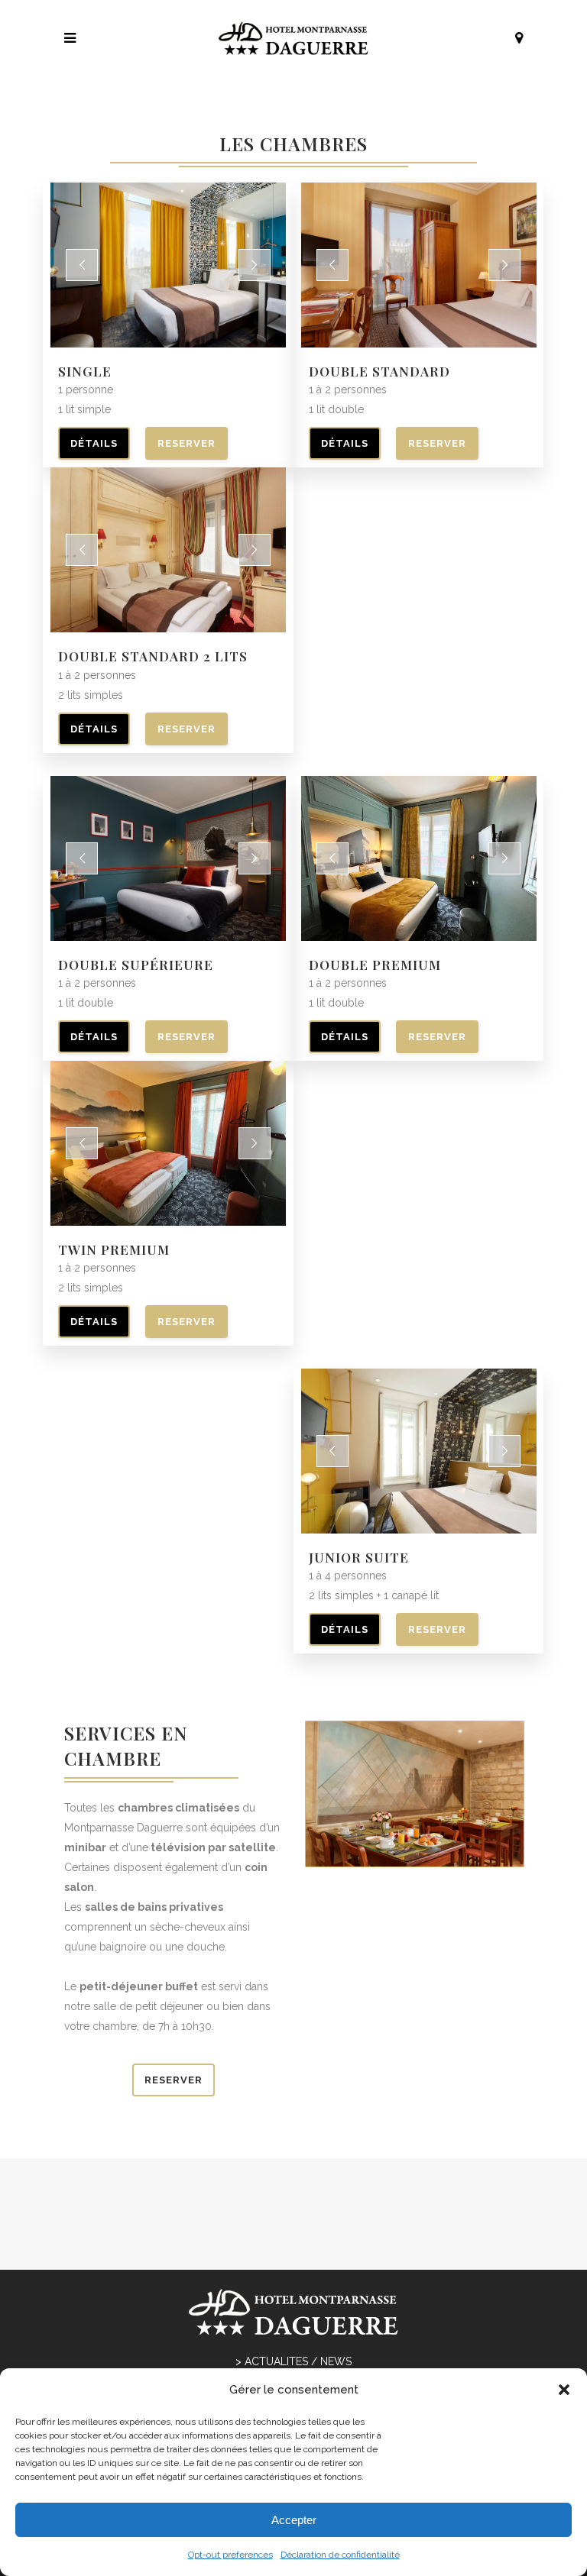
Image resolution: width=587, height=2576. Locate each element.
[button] (564, 2390)
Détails (94, 443)
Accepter (294, 2520)
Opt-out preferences (230, 2555)
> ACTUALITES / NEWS (293, 2361)
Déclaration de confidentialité (340, 2555)
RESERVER (186, 443)
